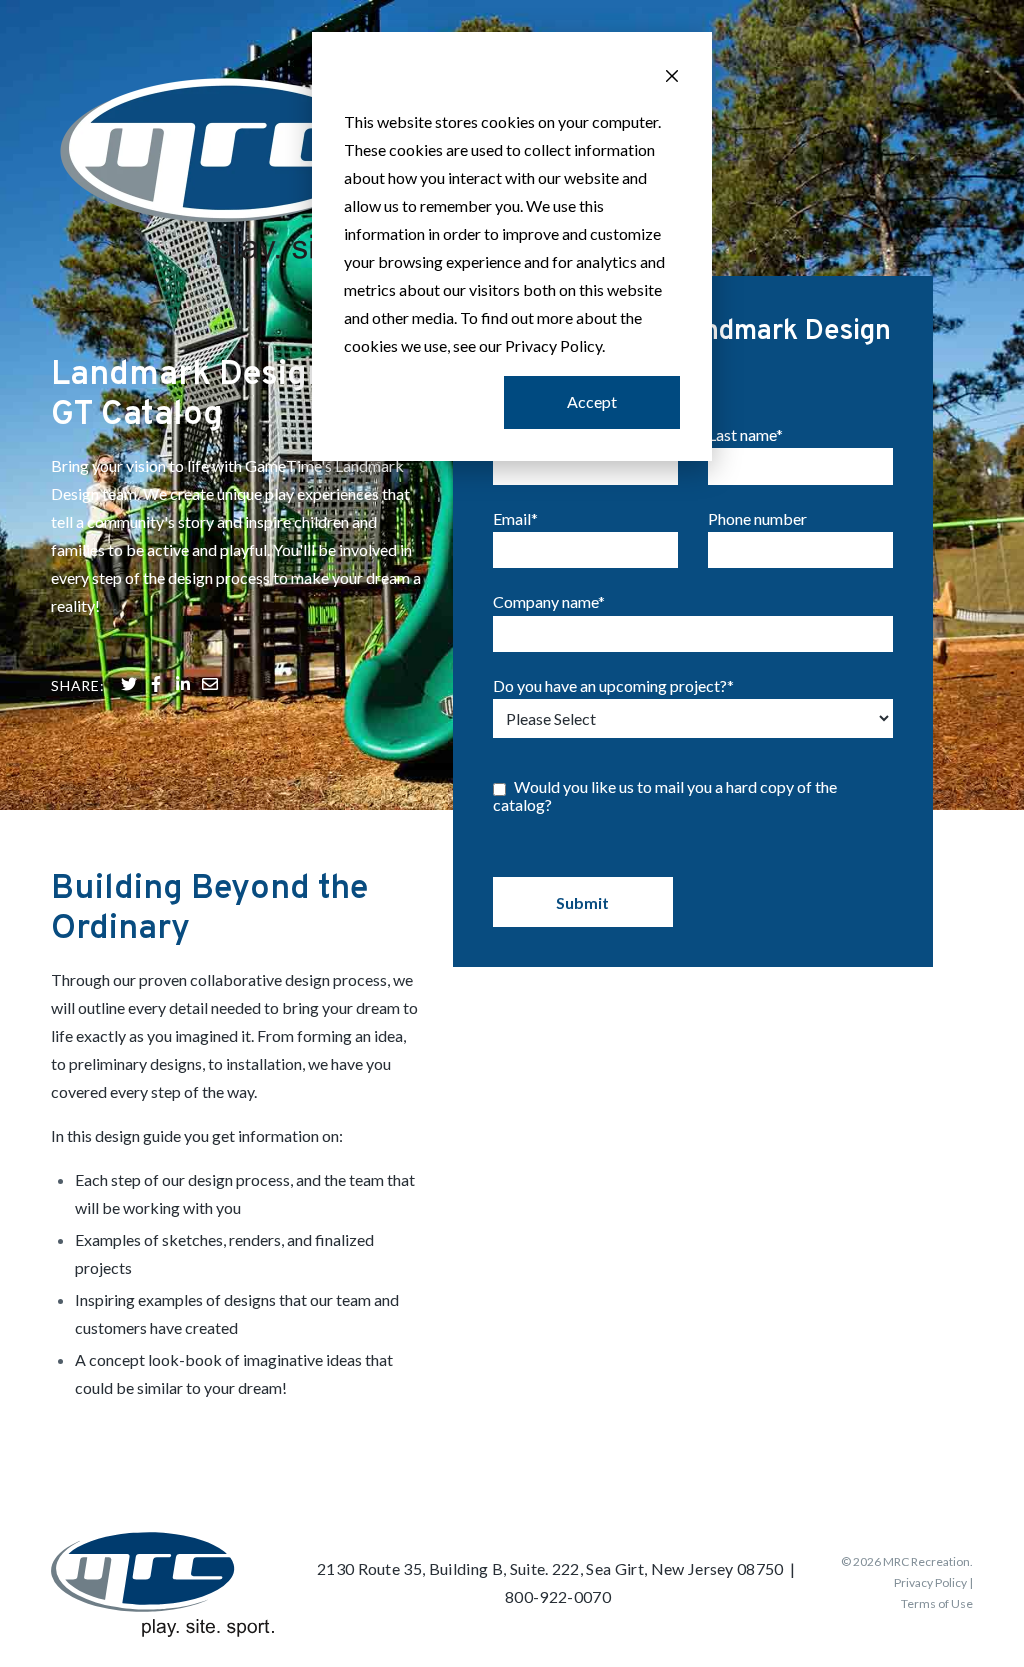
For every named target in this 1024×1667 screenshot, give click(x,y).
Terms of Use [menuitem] (937, 1603)
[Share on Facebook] (156, 686)
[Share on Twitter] (129, 686)
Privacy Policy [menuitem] (930, 1582)
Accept (592, 401)
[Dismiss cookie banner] (672, 78)
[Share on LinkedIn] (183, 686)
